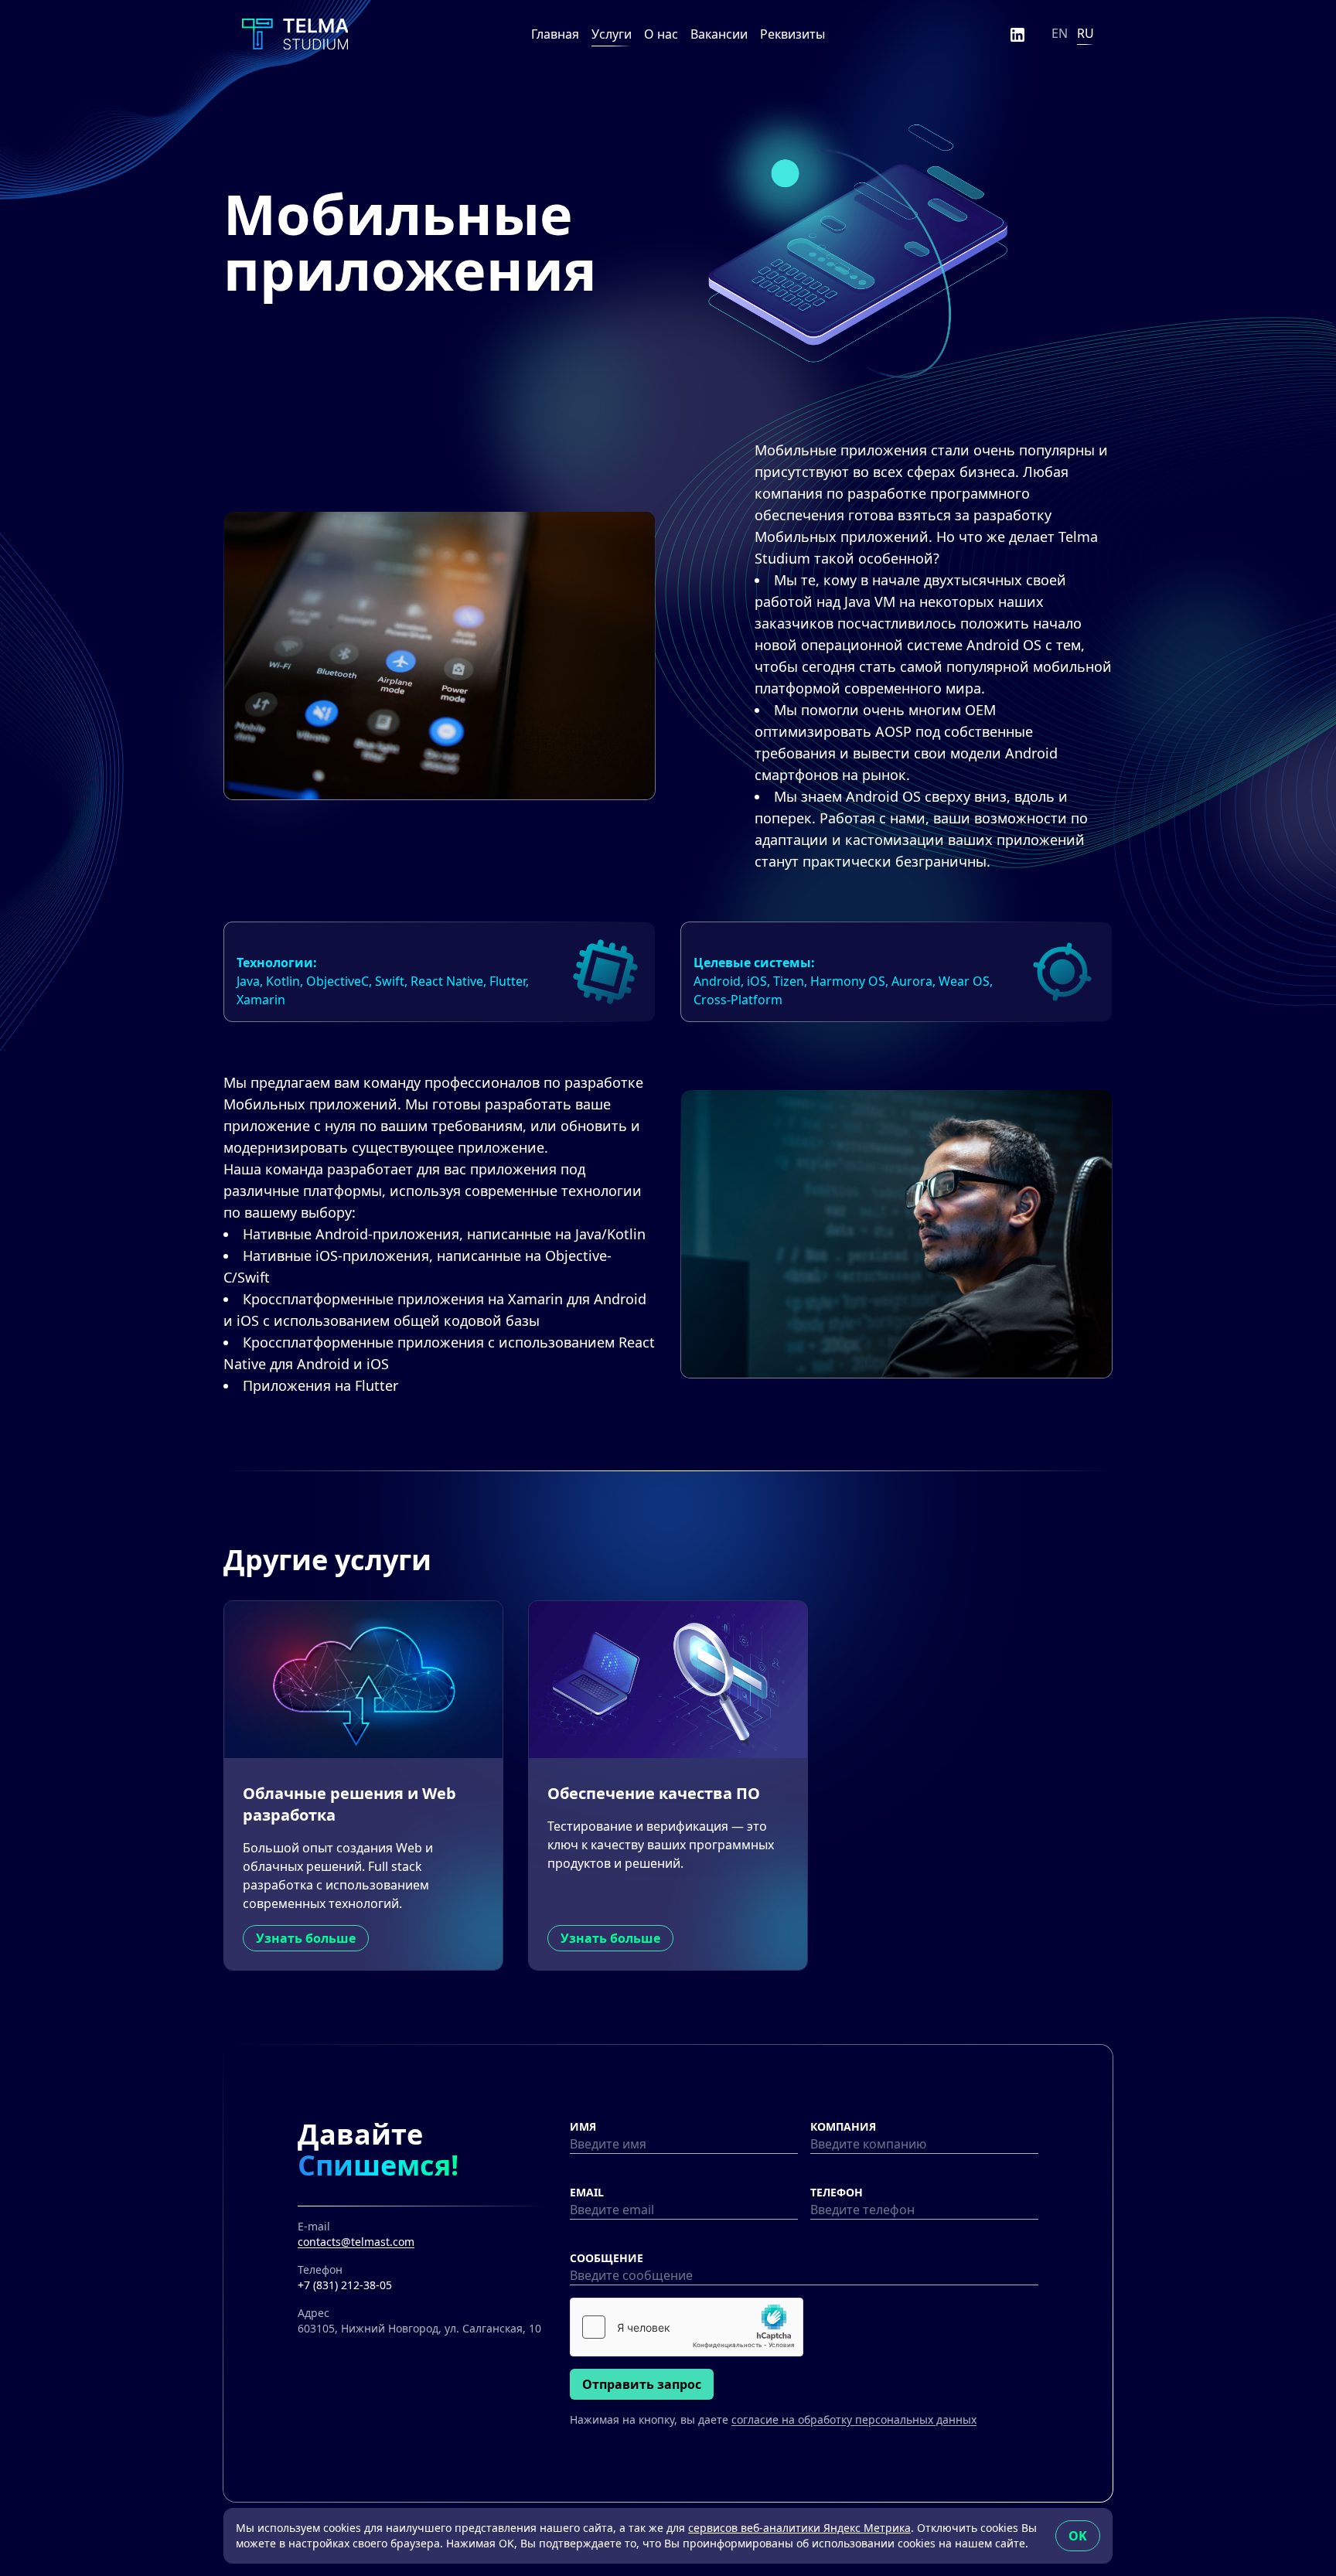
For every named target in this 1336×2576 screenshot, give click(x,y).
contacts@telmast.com (356, 2242)
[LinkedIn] (1017, 34)
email (587, 2192)
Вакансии (719, 34)
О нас (661, 34)
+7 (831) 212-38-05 (345, 2285)
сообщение (607, 2258)
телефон (837, 2192)
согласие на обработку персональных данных (854, 2419)
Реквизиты (792, 34)
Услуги (612, 34)
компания (843, 2126)
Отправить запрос (642, 2384)
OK (1078, 2536)
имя (583, 2126)
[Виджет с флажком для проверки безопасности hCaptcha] (687, 2327)
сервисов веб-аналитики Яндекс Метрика (799, 2528)
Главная (555, 34)
